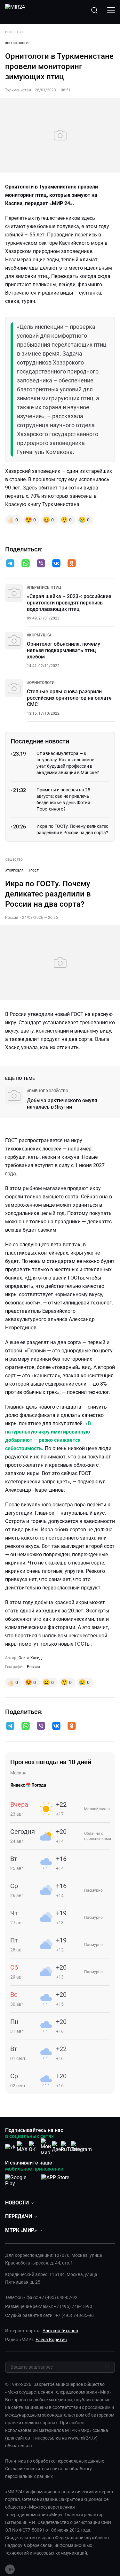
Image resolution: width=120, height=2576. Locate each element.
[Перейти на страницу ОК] (34, 2147)
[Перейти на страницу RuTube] (69, 2147)
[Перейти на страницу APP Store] (55, 2179)
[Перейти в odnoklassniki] (72, 564)
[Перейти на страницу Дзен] (58, 2147)
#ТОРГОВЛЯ (14, 870)
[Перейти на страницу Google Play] (21, 2179)
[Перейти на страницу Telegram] (81, 2147)
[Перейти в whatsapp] (26, 564)
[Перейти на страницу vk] (10, 2147)
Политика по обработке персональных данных (55, 2461)
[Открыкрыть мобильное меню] (111, 10)
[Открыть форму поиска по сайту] (94, 10)
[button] (10, 563)
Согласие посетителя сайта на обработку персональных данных (48, 2472)
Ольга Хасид (30, 1658)
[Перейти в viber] (41, 564)
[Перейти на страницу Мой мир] (46, 2147)
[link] (44, 588)
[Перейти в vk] (56, 564)
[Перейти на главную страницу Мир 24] (15, 10)
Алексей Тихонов (60, 2331)
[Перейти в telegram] (10, 564)
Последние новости (40, 741)
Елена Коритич (51, 2340)
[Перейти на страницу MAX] (22, 2147)
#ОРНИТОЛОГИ (17, 43)
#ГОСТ (34, 870)
